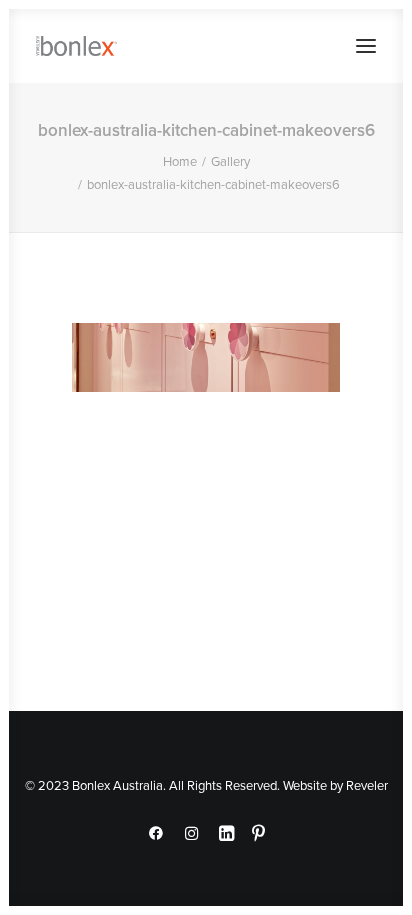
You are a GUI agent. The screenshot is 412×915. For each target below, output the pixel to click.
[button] (366, 46)
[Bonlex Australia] (76, 46)
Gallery (230, 161)
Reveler (367, 785)
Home (180, 161)
